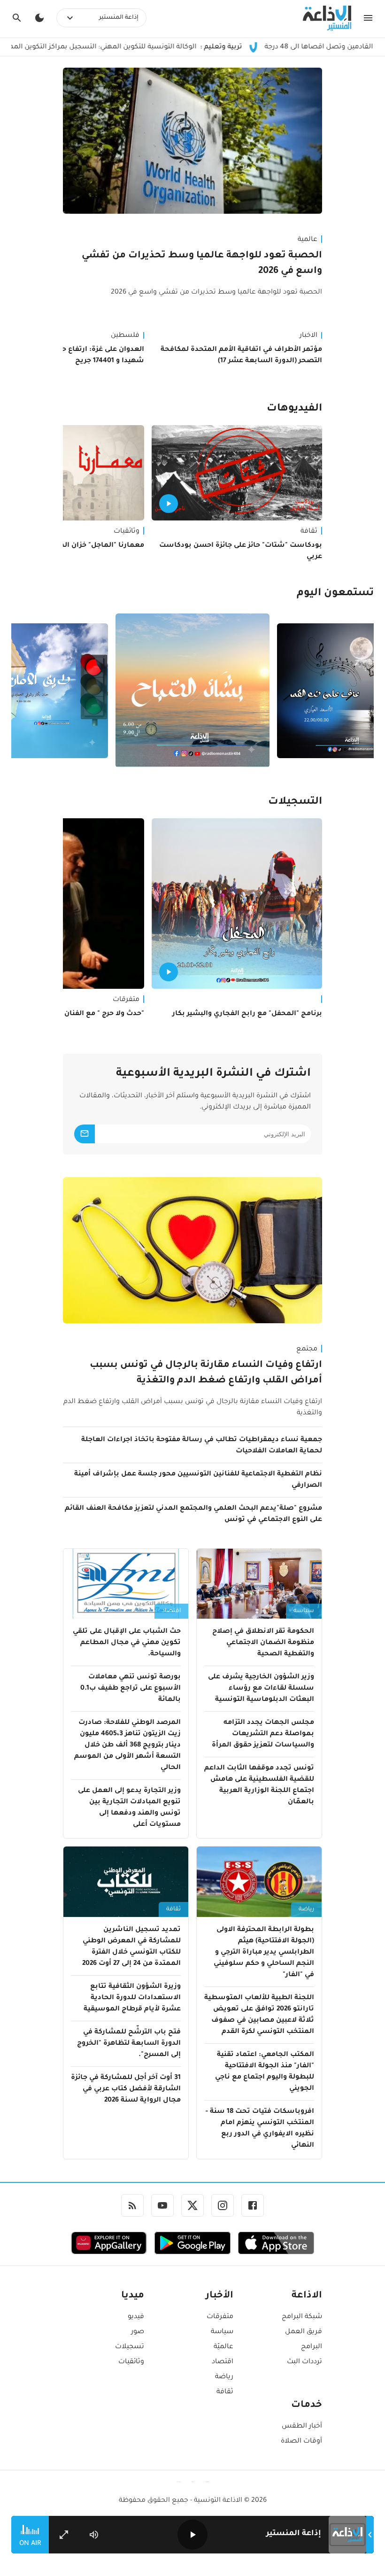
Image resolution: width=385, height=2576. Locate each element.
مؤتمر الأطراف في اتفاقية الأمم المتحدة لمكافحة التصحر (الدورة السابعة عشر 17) (241, 356)
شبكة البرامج (302, 2317)
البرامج (312, 2347)
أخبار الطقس (302, 2427)
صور (138, 2332)
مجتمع (307, 1350)
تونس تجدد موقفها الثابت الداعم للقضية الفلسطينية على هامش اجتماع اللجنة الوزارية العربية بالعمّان (259, 1785)
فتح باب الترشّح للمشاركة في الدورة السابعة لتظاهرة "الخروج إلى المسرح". (129, 2044)
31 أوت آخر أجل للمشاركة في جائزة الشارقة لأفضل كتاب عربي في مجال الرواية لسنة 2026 (126, 2089)
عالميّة (223, 2347)
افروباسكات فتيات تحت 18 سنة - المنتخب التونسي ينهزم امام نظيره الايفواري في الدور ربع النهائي (260, 2129)
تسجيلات (130, 2347)
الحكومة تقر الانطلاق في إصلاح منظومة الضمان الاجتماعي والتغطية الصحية (263, 1643)
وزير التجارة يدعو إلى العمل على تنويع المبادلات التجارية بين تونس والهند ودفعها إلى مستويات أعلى (129, 1808)
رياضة (306, 1909)
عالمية (308, 240)
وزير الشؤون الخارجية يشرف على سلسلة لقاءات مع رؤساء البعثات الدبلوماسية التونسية (261, 1689)
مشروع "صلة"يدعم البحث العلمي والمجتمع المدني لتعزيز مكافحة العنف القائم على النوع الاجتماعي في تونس (193, 1514)
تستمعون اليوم (335, 594)
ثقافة (309, 532)
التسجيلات (295, 802)
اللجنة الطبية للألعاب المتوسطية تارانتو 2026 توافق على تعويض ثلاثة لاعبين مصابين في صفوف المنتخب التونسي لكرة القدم (259, 2015)
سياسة (304, 1611)
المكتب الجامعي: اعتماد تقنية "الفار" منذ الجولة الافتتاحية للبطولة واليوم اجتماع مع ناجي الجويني (265, 2072)
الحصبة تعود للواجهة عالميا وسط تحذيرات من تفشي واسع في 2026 (202, 264)
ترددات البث (304, 2362)
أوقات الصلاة (301, 2442)
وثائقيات (131, 2362)
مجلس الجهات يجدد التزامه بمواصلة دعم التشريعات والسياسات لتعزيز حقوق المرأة (263, 1734)
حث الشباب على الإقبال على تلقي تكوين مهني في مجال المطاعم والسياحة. (127, 1643)
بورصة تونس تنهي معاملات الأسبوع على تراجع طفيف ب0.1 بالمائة (131, 1689)
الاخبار (308, 336)
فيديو (136, 2317)
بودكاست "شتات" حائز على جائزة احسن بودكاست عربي (241, 551)
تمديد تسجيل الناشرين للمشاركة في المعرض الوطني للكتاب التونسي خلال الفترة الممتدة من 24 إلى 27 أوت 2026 (131, 1947)
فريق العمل (304, 2332)
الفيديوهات (294, 409)
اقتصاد (171, 1611)
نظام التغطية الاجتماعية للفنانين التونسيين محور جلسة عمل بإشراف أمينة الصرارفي (198, 1480)
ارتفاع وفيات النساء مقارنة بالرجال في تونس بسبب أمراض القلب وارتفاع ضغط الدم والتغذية (206, 1373)
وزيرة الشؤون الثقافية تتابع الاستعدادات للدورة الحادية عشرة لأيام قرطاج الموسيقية (132, 1998)
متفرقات (220, 2317)
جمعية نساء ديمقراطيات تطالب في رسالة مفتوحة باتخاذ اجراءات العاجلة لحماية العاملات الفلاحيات (202, 1446)
